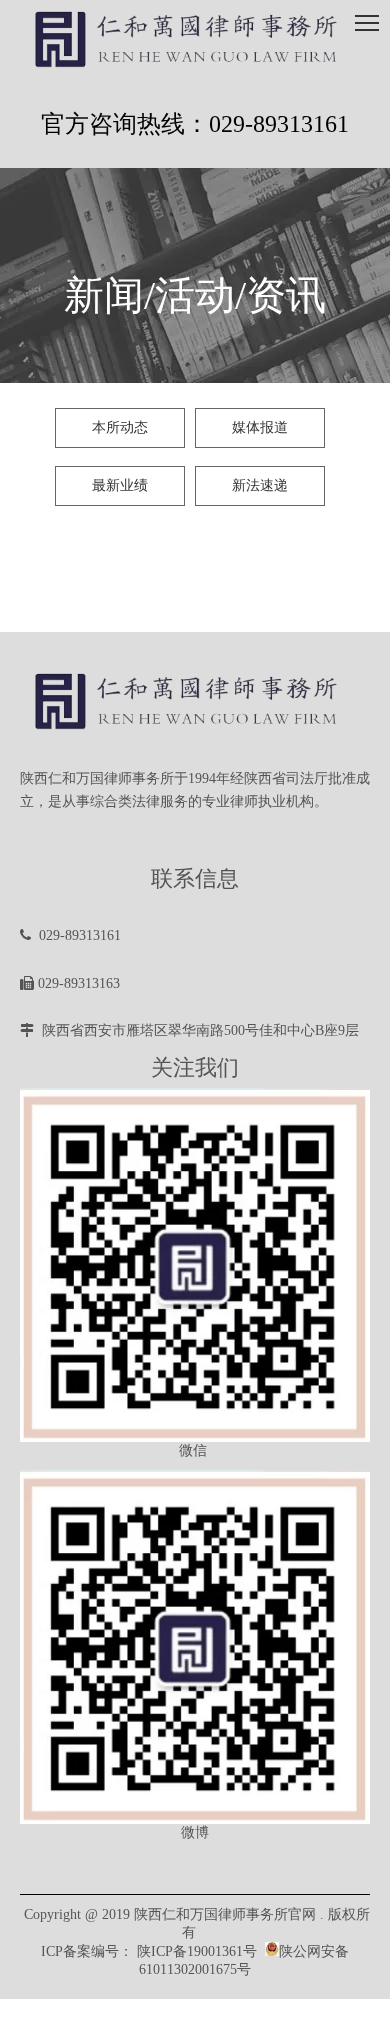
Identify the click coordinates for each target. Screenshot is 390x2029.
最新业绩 (120, 485)
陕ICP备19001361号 (197, 1951)
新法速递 (260, 485)
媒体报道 (260, 427)
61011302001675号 (195, 1969)
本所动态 (120, 427)
